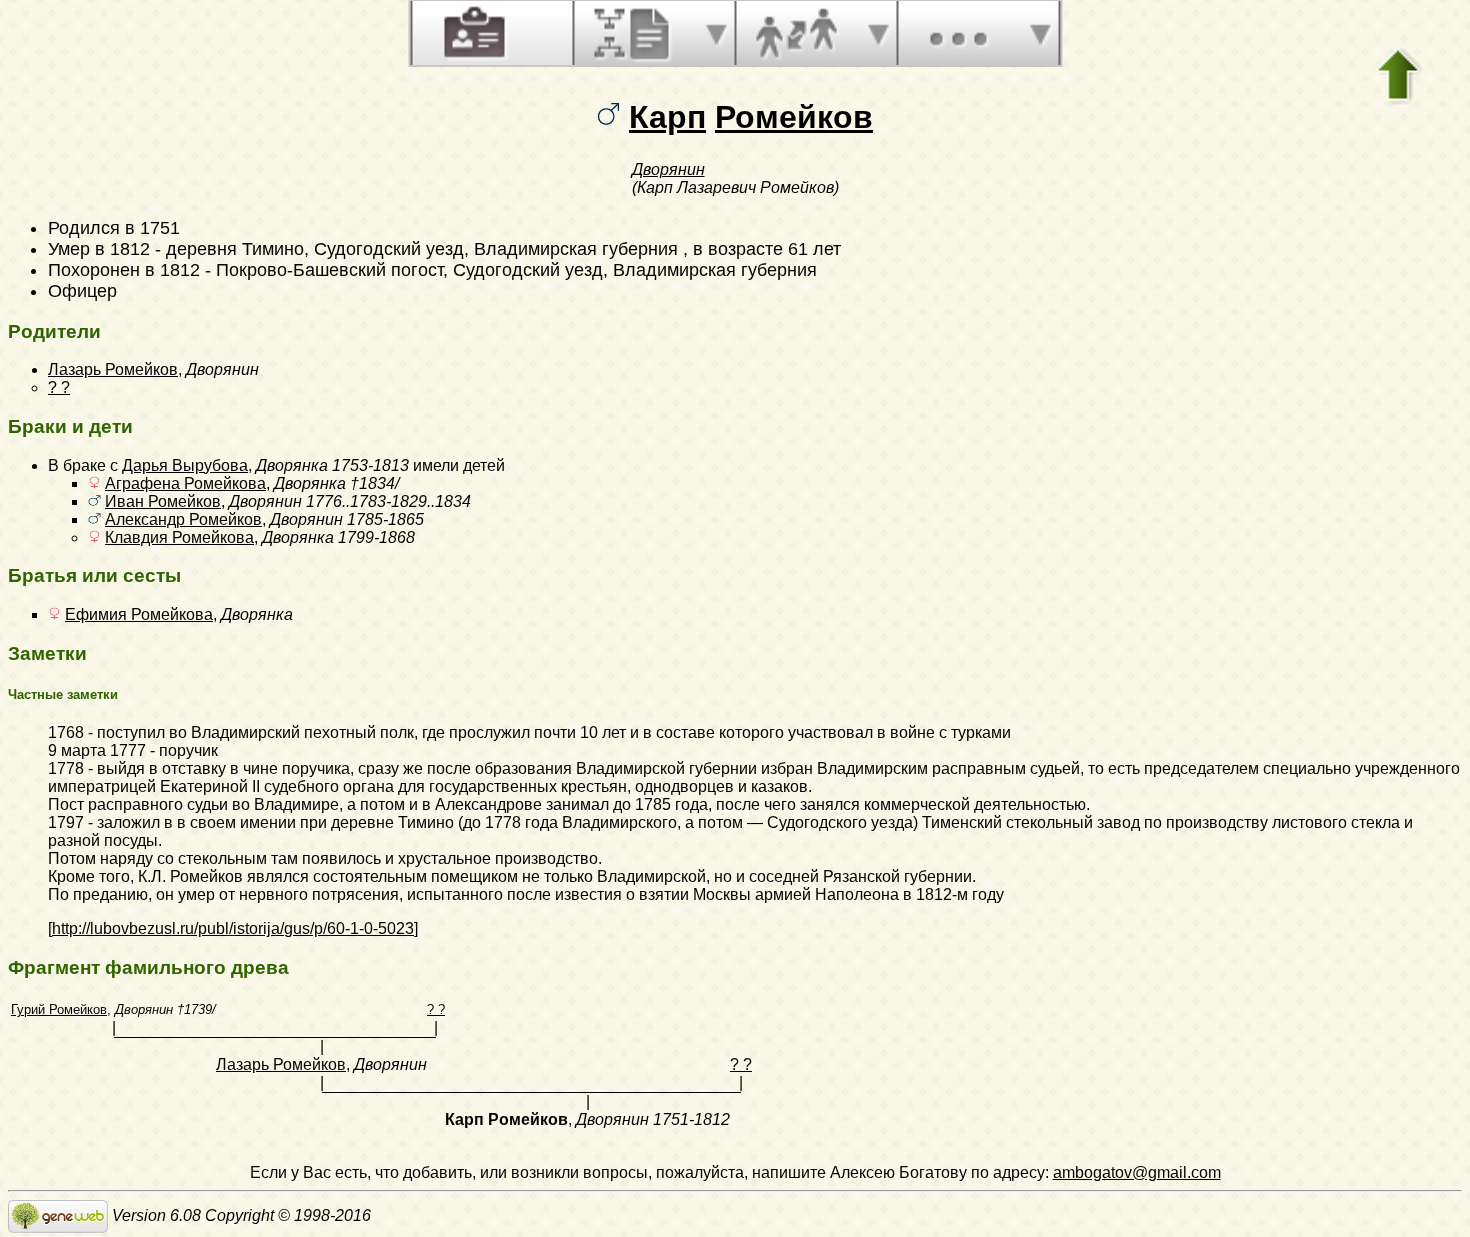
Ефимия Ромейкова (139, 614)
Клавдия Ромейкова (179, 537)
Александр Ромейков (183, 519)
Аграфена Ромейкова (185, 483)
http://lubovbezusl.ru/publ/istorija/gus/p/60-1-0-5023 (233, 928)
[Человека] (472, 33)
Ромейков (794, 117)
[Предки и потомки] (634, 33)
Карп (667, 117)
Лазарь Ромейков (113, 369)
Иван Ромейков (163, 501)
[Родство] (796, 33)
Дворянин (668, 169)
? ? (59, 387)
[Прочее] (958, 33)
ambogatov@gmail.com (1137, 1172)
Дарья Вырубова (185, 465)
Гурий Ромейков (59, 1009)
